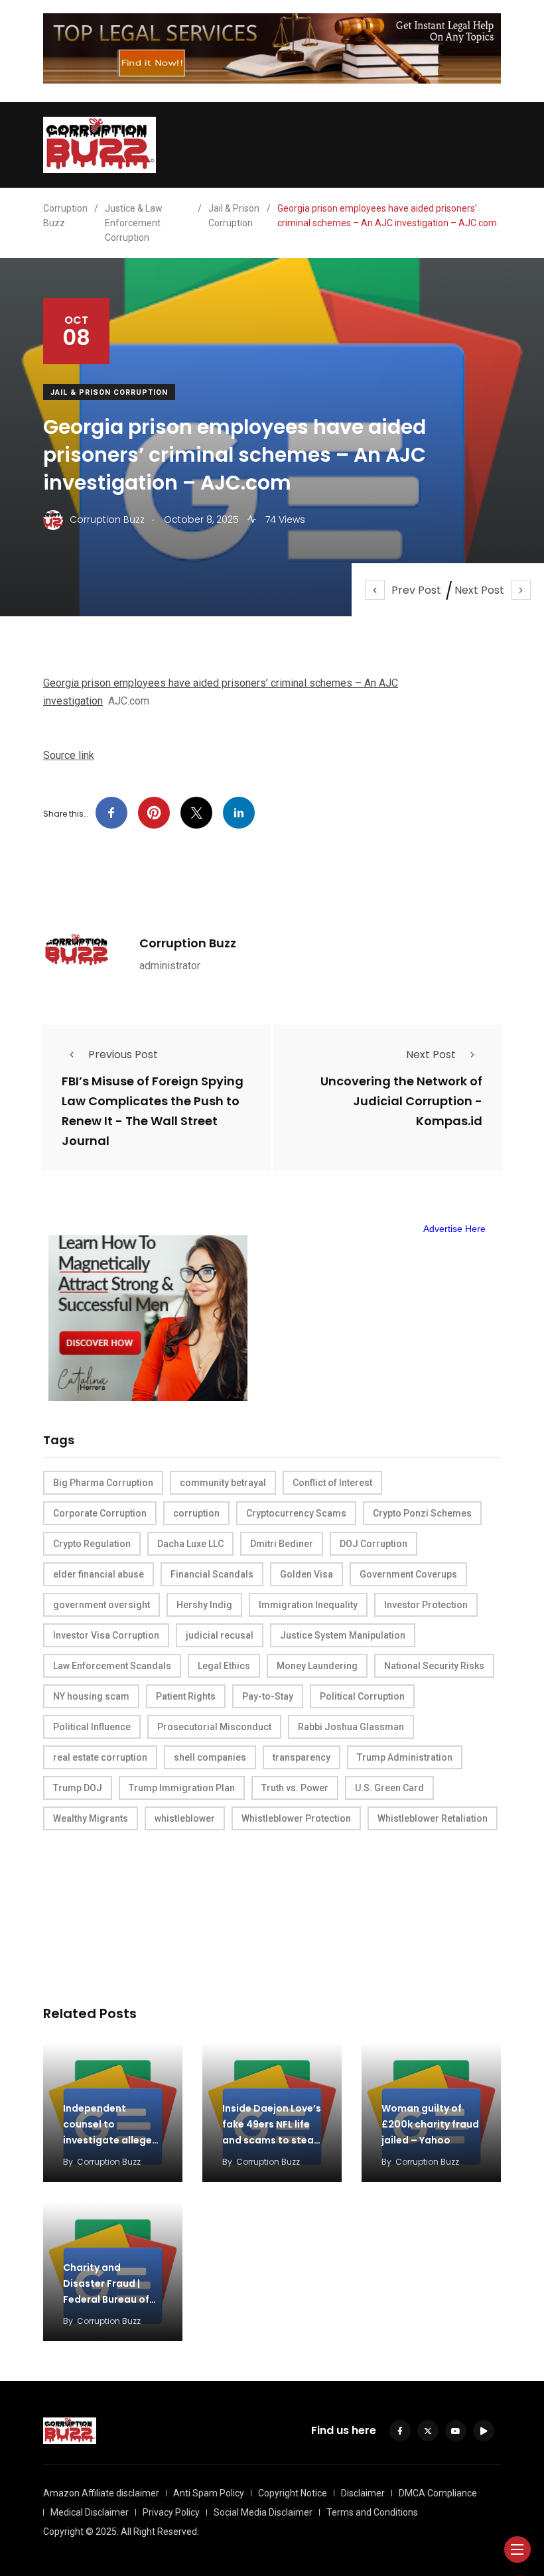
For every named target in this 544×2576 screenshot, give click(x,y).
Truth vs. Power (295, 1788)
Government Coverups (408, 1574)
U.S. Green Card (389, 1788)
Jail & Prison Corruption (109, 392)
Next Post (479, 590)
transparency (302, 1757)
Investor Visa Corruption (106, 1635)
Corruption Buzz (188, 943)
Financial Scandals (212, 1574)
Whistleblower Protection (296, 1818)
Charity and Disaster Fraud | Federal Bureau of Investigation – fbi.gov (106, 2299)
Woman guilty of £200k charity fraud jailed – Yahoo (430, 2124)
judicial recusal (220, 1635)
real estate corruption (100, 1757)
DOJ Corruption (374, 1544)
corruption (196, 1513)
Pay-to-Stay (268, 1696)
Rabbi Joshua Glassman (351, 1727)
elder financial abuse (99, 1574)
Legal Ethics (224, 1666)
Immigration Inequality (308, 1605)
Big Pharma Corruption (103, 1483)
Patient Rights (186, 1696)
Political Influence (92, 1727)
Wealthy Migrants (91, 1818)
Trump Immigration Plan (182, 1788)
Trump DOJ (78, 1788)
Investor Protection (426, 1605)
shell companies (210, 1757)
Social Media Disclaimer (263, 2512)
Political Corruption (362, 1696)
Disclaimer (363, 2493)
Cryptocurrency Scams (296, 1513)
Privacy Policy (171, 2512)
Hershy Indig (204, 1605)
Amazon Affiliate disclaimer (101, 2493)
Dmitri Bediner (282, 1544)
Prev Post (416, 590)
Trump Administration (405, 1757)
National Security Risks (434, 1666)
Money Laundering (317, 1666)
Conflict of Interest (332, 1483)
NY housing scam (91, 1696)
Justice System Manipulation (343, 1635)
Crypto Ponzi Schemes (422, 1513)
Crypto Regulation (92, 1544)
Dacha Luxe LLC (190, 1544)
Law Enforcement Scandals (112, 1666)
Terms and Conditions (372, 2512)
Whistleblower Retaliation (433, 1818)
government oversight (102, 1605)
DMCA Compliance (438, 2493)
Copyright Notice (293, 2493)
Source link (69, 755)
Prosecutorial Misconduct (214, 1727)
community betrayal (223, 1483)
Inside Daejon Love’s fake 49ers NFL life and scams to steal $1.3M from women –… (272, 2140)
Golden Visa (306, 1574)
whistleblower (185, 1818)
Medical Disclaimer (90, 2512)
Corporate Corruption (100, 1513)
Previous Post (123, 1054)
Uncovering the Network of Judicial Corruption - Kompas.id (401, 1101)
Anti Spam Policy (209, 2493)
